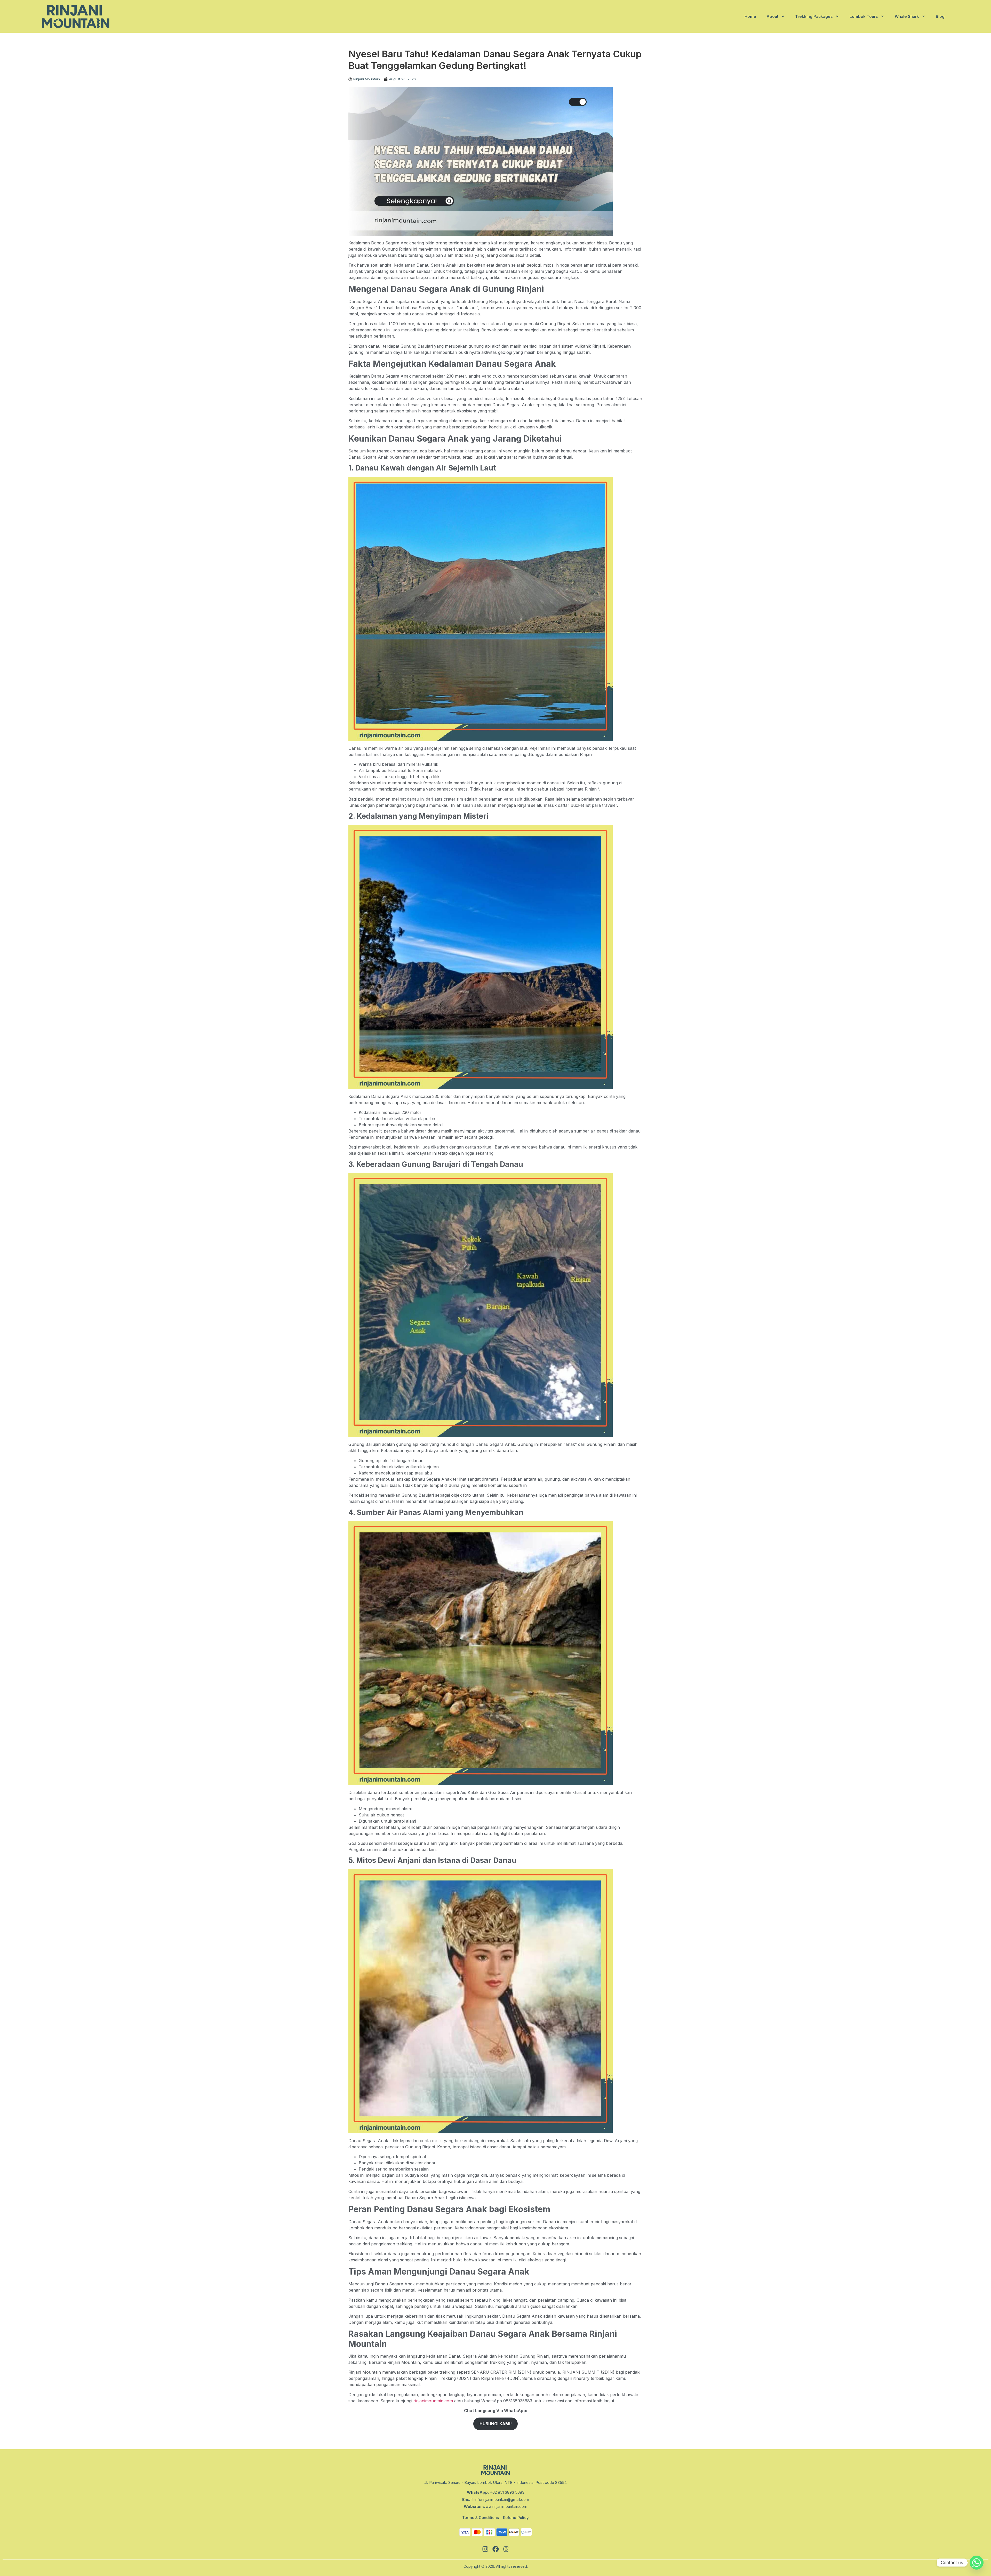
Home (750, 16)
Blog (940, 16)
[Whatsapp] (977, 2563)
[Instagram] (485, 2549)
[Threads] (506, 2549)
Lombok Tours (864, 16)
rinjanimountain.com (433, 2401)
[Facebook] (495, 2549)
